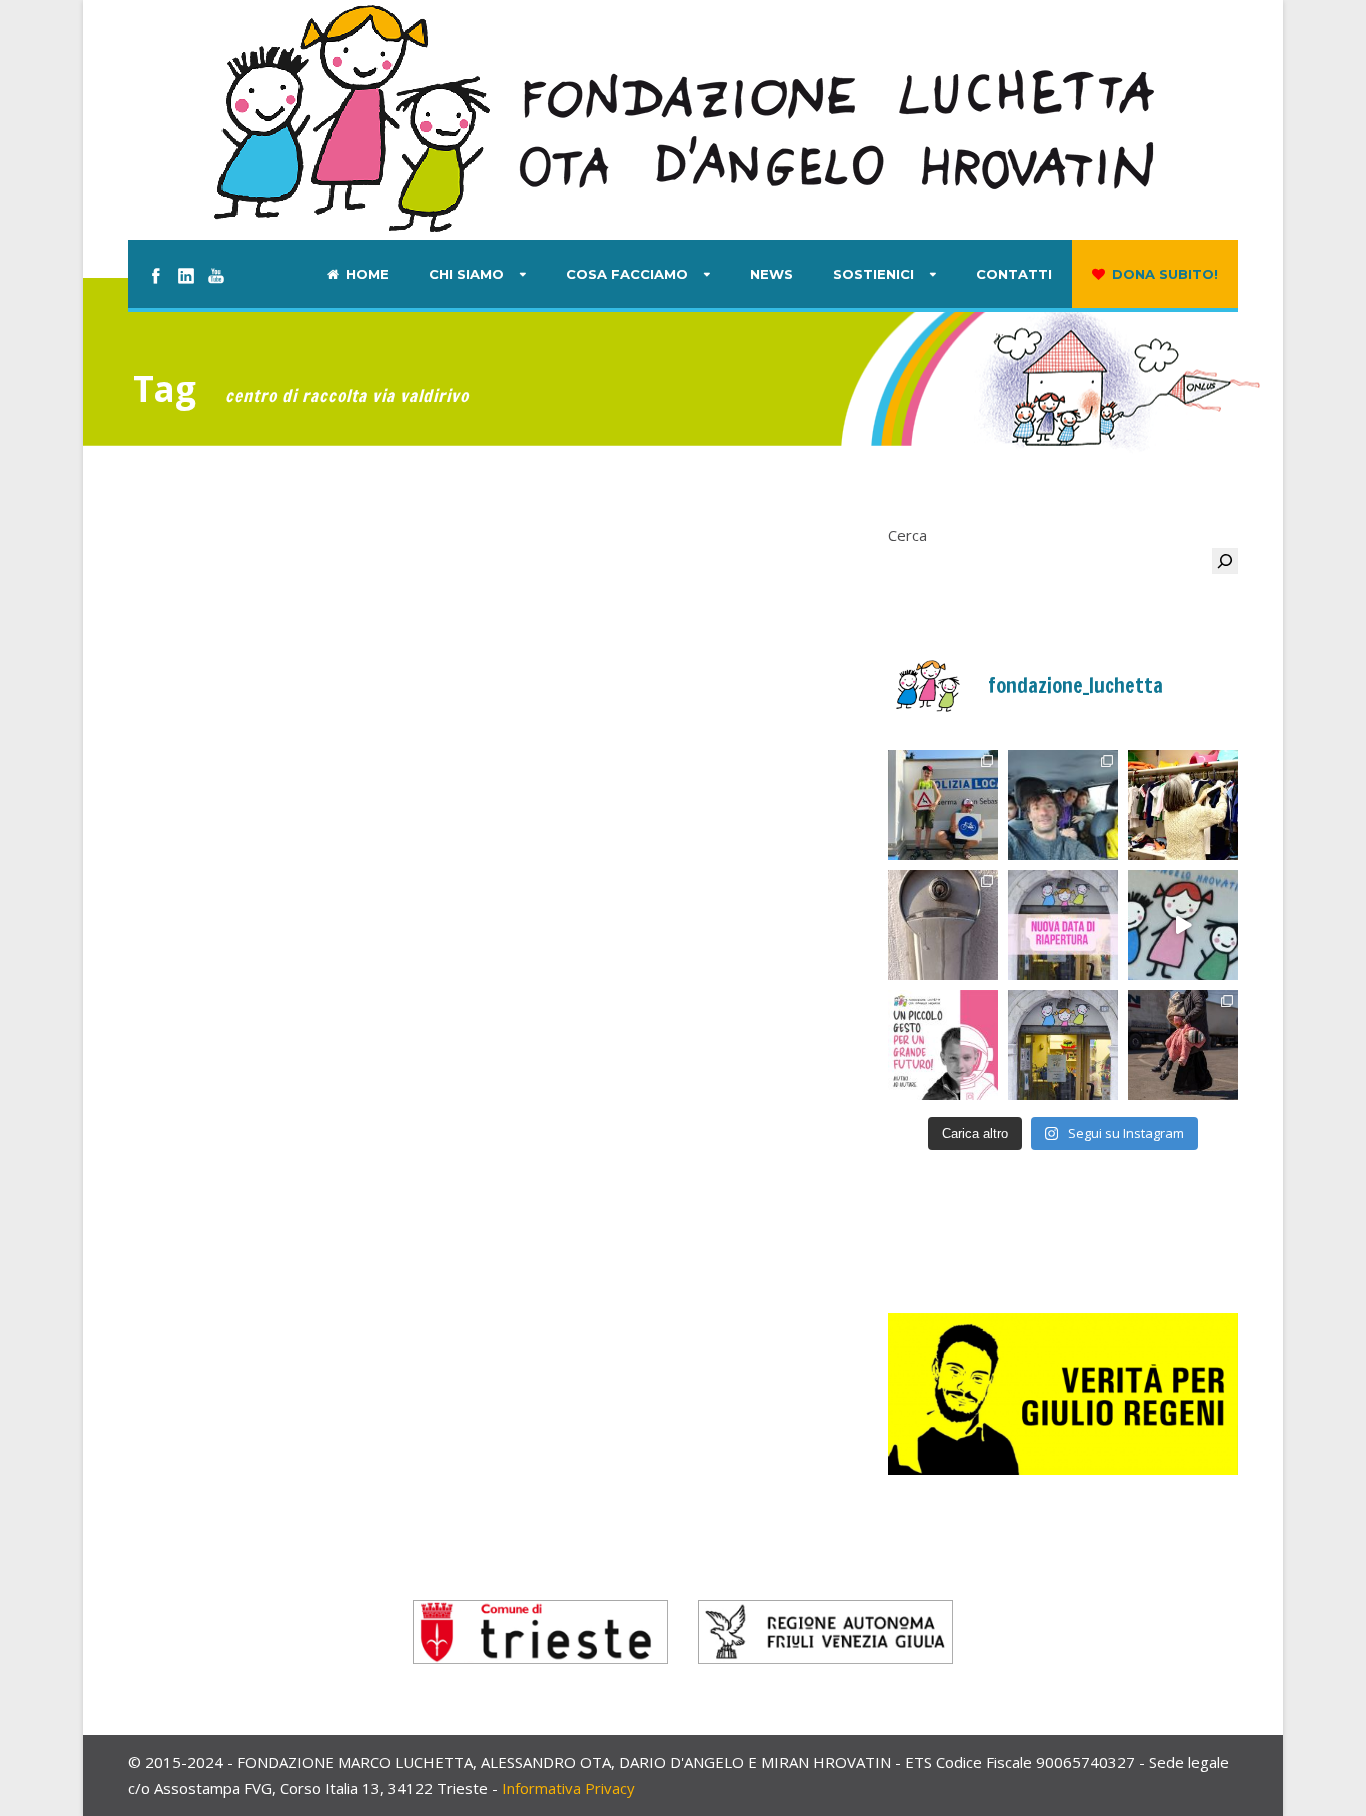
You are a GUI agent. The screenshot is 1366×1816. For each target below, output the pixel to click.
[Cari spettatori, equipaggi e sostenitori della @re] (943, 1045)
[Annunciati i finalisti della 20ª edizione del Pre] (1183, 1045)
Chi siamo (466, 274)
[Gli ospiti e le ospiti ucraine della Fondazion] (943, 805)
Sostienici (873, 274)
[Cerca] (1225, 561)
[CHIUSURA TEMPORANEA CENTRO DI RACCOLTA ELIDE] (1063, 1045)
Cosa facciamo (627, 274)
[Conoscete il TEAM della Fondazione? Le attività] (1063, 805)
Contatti (1014, 274)
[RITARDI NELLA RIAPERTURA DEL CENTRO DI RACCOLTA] (1063, 925)
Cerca (907, 535)
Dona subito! (1165, 274)
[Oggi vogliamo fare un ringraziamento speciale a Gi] (1183, 925)
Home (367, 274)
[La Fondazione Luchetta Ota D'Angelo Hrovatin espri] (943, 925)
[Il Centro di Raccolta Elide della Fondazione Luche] (1183, 805)
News (771, 274)
